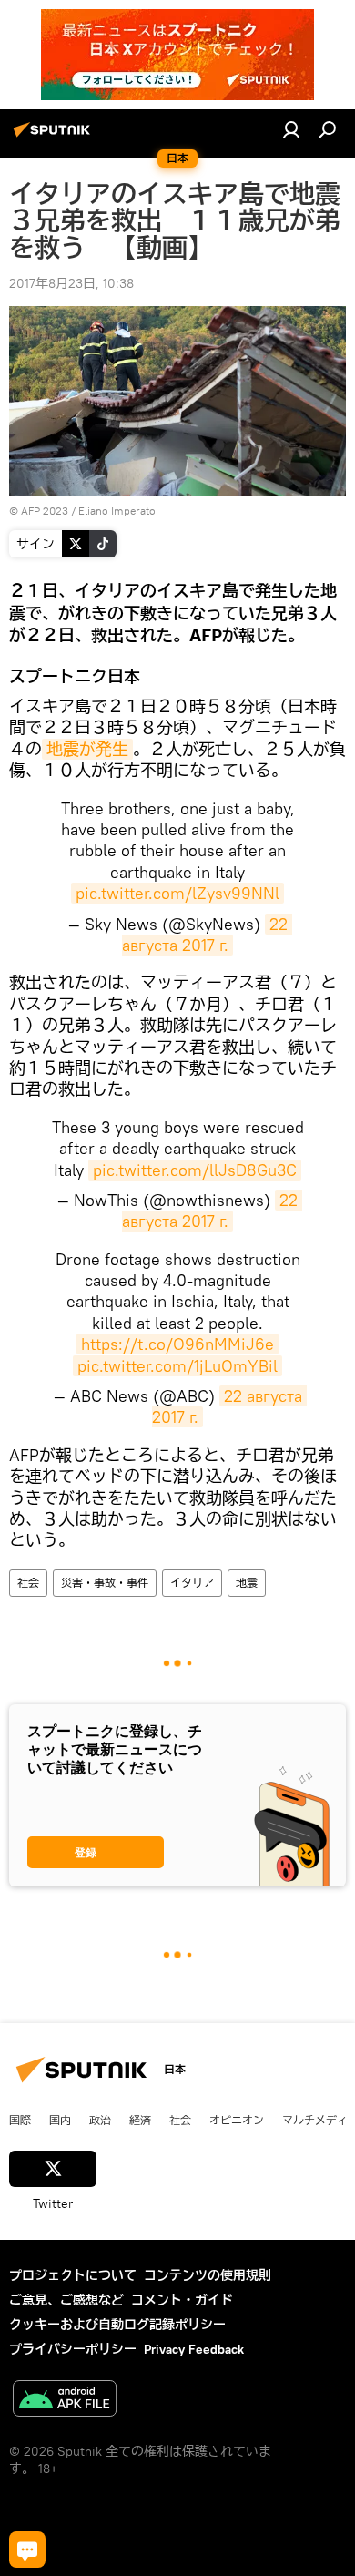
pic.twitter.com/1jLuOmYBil (177, 1366)
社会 (28, 1583)
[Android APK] (65, 2401)
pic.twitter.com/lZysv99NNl (177, 893)
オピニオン (237, 2120)
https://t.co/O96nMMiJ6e (177, 1344)
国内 (60, 2120)
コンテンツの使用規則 (208, 2275)
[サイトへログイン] (291, 129)
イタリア (192, 1583)
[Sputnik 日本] (55, 137)
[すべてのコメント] (27, 2550)
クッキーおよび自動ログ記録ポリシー (117, 2325)
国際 (20, 2120)
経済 (140, 2120)
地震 (247, 1583)
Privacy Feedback (194, 2349)
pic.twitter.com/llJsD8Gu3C (195, 1170)
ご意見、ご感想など (66, 2300)
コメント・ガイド (182, 2300)
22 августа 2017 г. (207, 935)
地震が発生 (87, 749)
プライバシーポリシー (73, 2349)
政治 (100, 2120)
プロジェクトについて (73, 2275)
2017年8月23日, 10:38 (71, 283)
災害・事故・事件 (105, 1583)
